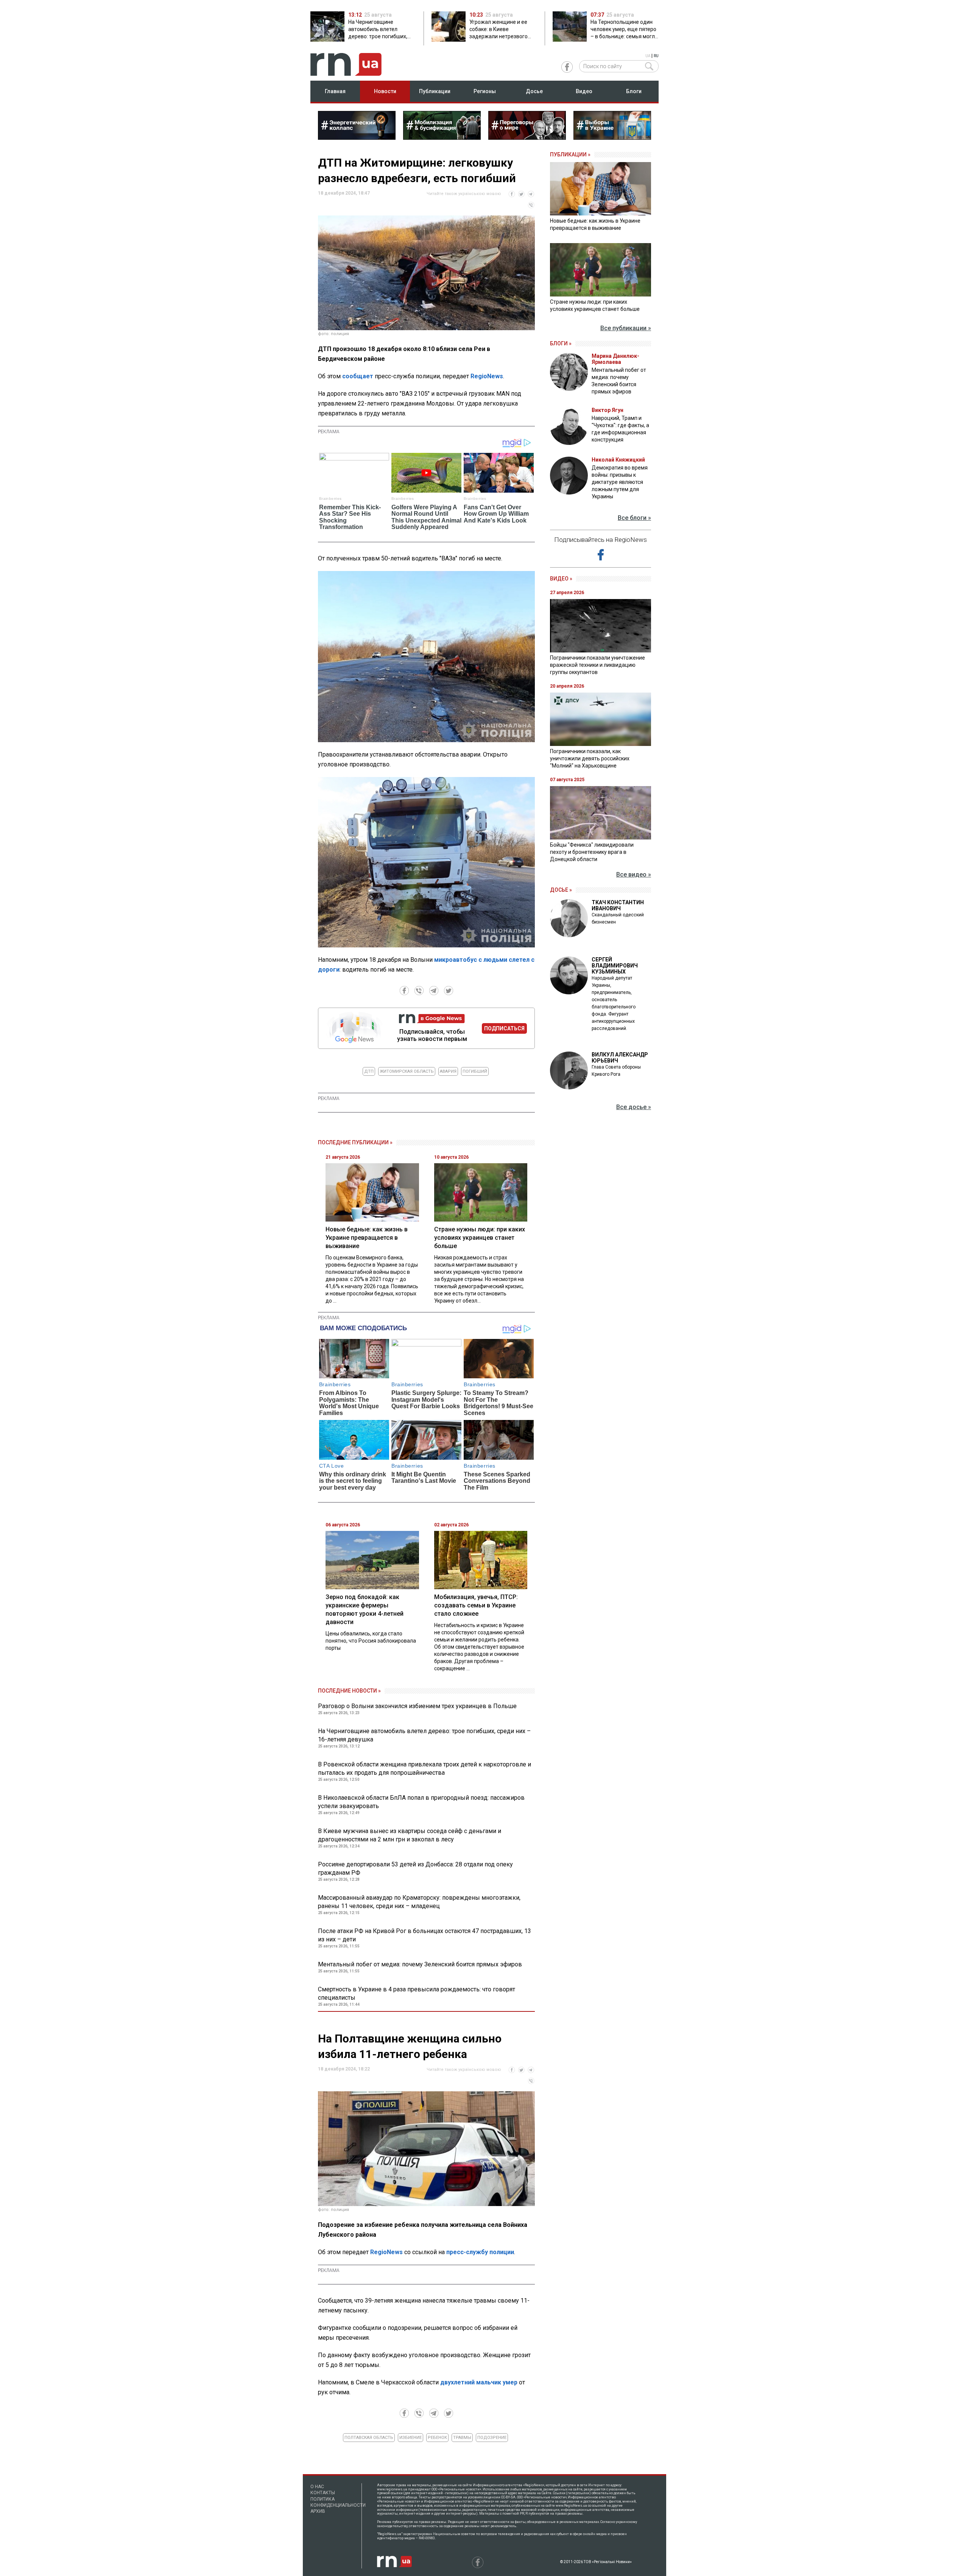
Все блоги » (634, 518)
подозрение (492, 2438)
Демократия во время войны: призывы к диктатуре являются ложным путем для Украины (620, 482)
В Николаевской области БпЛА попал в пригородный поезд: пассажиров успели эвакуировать (421, 1802)
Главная (335, 91)
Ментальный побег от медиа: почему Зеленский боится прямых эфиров (420, 1964)
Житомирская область (407, 1071)
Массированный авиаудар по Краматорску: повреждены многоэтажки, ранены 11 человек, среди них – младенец (419, 1902)
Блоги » (561, 343)
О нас (317, 2487)
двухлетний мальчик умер (479, 2382)
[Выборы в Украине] (612, 137)
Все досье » (634, 1107)
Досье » (561, 890)
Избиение (411, 2438)
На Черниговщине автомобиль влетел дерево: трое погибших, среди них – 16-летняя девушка (424, 1735)
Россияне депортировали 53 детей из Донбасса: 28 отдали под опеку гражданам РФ (415, 1868)
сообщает (358, 376)
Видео (584, 91)
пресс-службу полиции (480, 2252)
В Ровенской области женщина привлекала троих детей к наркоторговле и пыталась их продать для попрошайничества (425, 1769)
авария (448, 1071)
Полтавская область (369, 2438)
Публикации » (570, 154)
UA (648, 56)
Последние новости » (349, 1691)
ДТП (369, 1071)
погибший (475, 1071)
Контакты (323, 2493)
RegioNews (487, 376)
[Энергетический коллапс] (357, 137)
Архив (318, 2511)
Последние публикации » (355, 1142)
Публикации (435, 91)
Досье (534, 91)
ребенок (437, 2438)
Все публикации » (626, 328)
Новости (385, 91)
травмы (462, 2438)
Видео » (561, 579)
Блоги (634, 91)
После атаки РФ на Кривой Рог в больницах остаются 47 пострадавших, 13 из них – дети (425, 1935)
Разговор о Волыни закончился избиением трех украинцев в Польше (417, 1706)
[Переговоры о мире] (527, 137)
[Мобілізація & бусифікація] (442, 137)
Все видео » (634, 875)
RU (656, 56)
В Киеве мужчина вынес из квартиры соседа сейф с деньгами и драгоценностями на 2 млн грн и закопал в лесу (410, 1835)
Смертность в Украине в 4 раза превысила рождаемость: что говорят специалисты (417, 1993)
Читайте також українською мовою (464, 194)
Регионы (485, 91)
